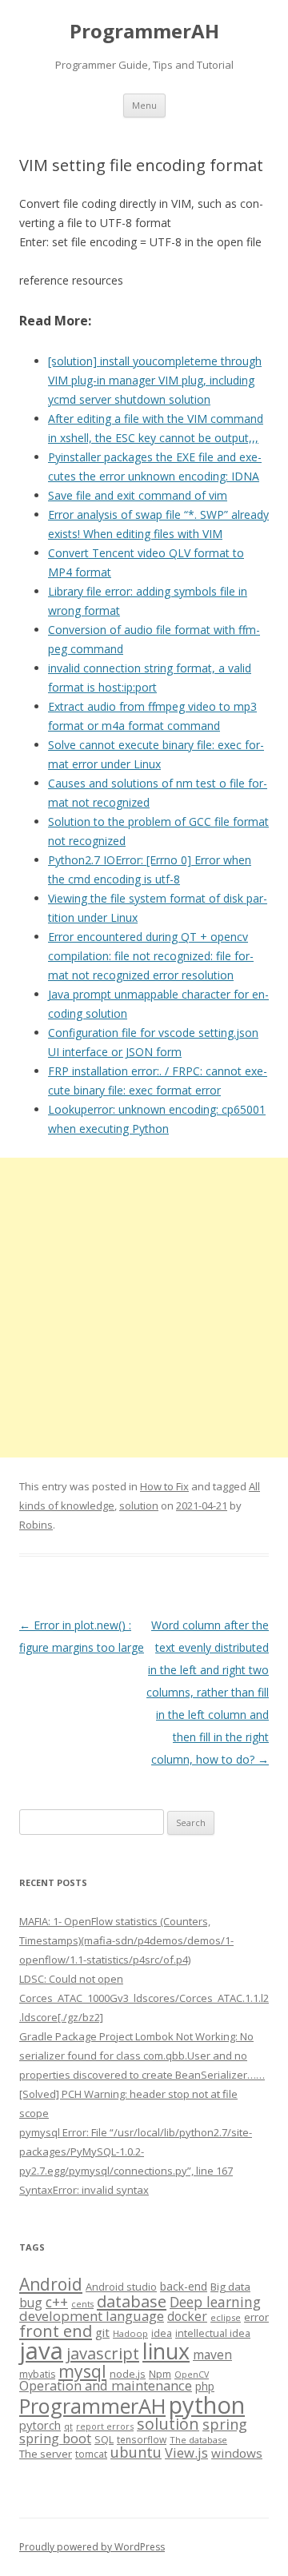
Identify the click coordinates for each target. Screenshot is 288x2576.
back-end (184, 2286)
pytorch (40, 2425)
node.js (128, 2374)
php (205, 2386)
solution (139, 1505)
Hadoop (130, 2333)
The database (198, 2440)
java (41, 2351)
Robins (36, 1525)
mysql (82, 2371)
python (207, 2405)
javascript (103, 2353)
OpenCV (192, 2375)
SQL (104, 2439)
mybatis (37, 2374)
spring (225, 2424)
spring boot (55, 2438)
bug (31, 2303)
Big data (230, 2287)
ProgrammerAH (144, 32)
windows (237, 2453)
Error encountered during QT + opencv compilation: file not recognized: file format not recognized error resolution (151, 956)
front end (56, 2331)
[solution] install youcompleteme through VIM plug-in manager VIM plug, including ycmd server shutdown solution (155, 380)
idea (162, 2333)
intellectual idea (213, 2333)
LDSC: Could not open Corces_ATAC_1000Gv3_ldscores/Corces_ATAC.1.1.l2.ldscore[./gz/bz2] (144, 1998)
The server (46, 2454)
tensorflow (142, 2439)
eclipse (226, 2317)
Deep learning (215, 2302)
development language (92, 2316)
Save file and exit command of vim (138, 495)
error (256, 2317)
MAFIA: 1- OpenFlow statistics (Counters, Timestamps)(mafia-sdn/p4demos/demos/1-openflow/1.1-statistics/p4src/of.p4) (126, 1940)
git (102, 2332)
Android (51, 2284)
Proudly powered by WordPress (92, 2547)
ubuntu (136, 2452)
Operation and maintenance (106, 2386)
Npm (160, 2374)
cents (82, 2304)
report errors (105, 2426)
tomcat (91, 2454)
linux (166, 2351)
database (132, 2301)
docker (187, 2317)
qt (68, 2426)
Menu (144, 105)
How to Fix (164, 1486)
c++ (57, 2302)
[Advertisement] (144, 1308)
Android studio (121, 2287)
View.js (186, 2452)
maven (212, 2355)
